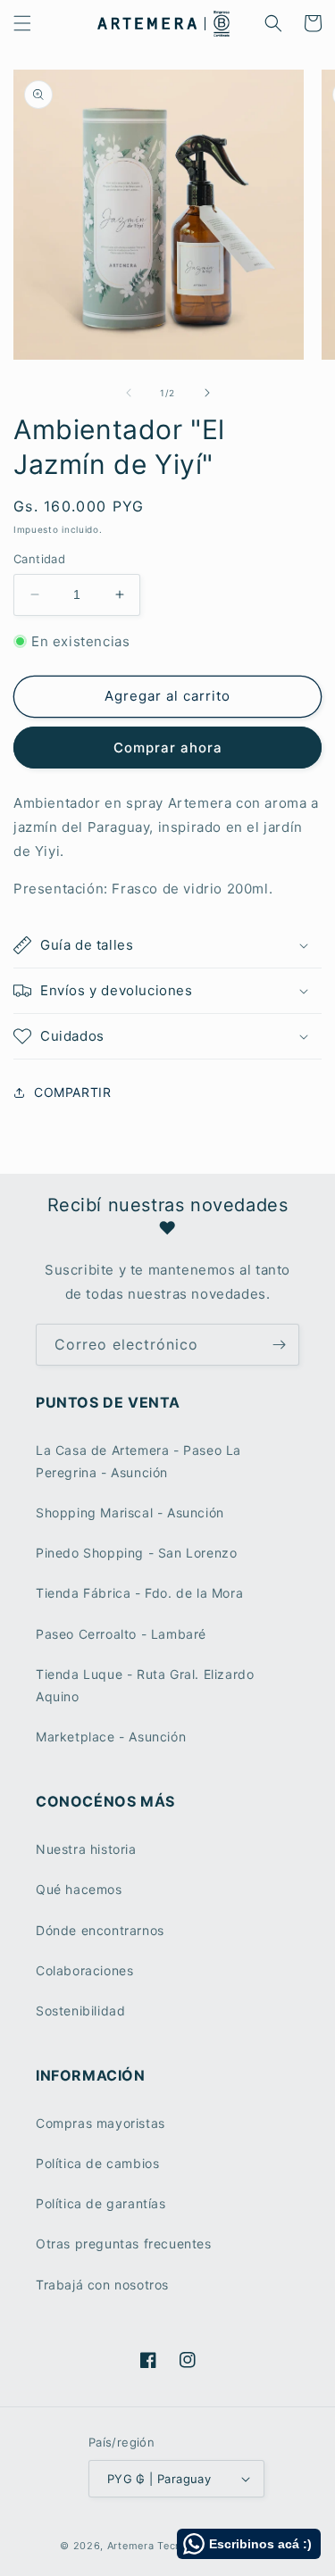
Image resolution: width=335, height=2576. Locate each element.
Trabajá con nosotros (102, 2285)
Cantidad (39, 559)
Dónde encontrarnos (100, 1930)
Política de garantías (101, 2203)
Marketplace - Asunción (111, 1737)
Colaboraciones (84, 1970)
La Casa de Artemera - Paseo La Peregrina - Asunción (138, 1461)
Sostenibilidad (80, 2011)
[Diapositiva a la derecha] (207, 393)
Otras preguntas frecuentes (124, 2244)
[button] (22, 23)
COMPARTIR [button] (72, 1092)
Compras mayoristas (100, 2123)
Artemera (131, 2546)
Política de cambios (97, 2163)
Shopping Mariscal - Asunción (130, 1512)
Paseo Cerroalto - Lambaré (121, 1634)
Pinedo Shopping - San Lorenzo (136, 1553)
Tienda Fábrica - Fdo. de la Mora (139, 1593)
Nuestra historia (86, 1849)
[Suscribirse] (279, 1345)
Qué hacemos (79, 1889)
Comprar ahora (168, 748)
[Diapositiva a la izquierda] (129, 393)
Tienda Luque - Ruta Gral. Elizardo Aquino (145, 1685)
